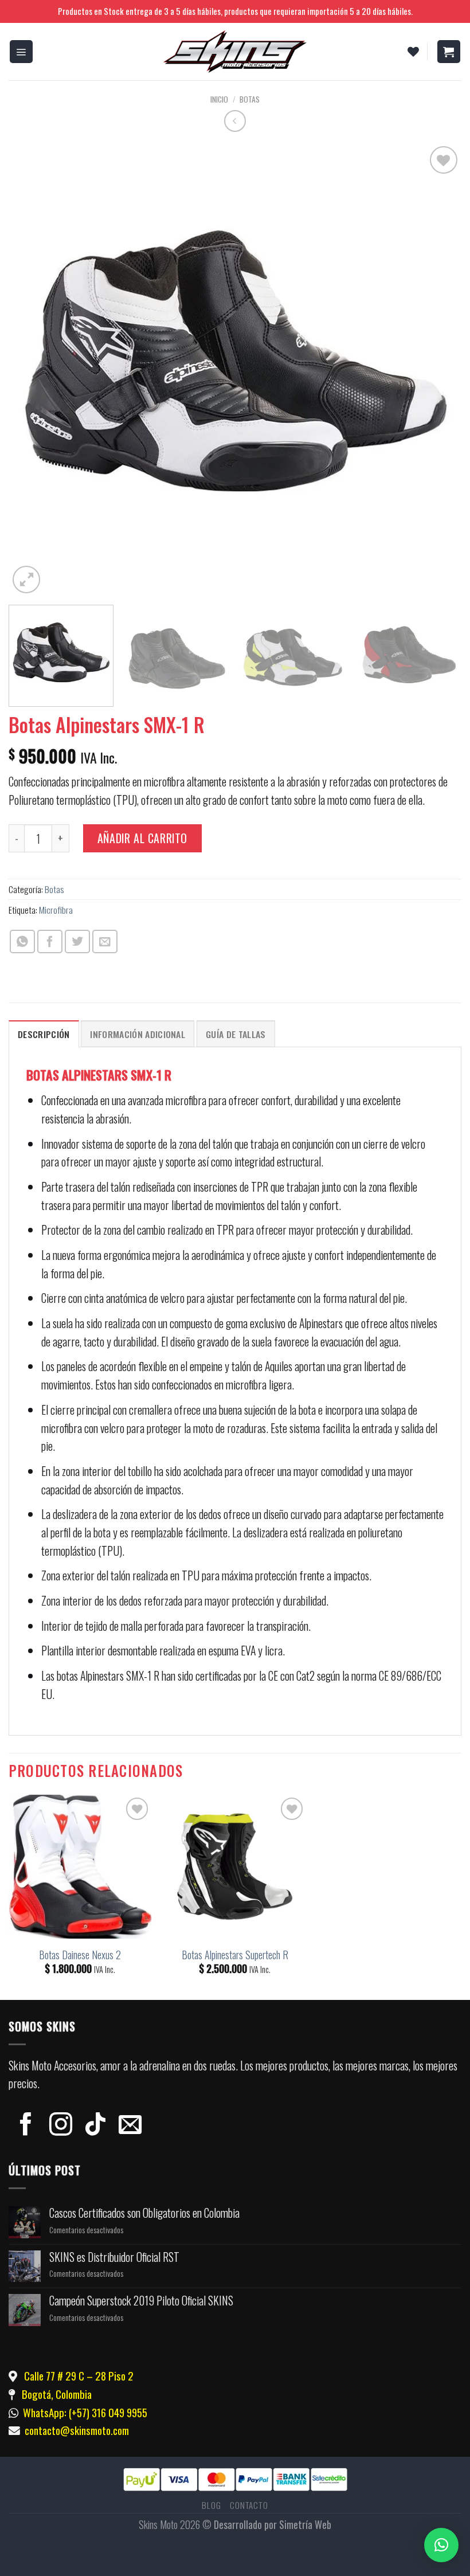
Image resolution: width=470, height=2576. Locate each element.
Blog (211, 2505)
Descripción (44, 1034)
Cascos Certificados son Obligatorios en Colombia (144, 2213)
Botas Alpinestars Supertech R (235, 1955)
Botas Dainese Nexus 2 (80, 1955)
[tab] (44, 1034)
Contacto (249, 2505)
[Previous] (32, 370)
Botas (250, 99)
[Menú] (21, 52)
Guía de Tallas (236, 1034)
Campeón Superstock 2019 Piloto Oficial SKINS (141, 2301)
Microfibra (56, 910)
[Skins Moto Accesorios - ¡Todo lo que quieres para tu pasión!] (235, 52)
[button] (441, 2545)
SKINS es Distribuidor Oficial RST (114, 2257)
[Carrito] (449, 52)
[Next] (438, 370)
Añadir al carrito (142, 838)
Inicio (219, 99)
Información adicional (138, 1034)
